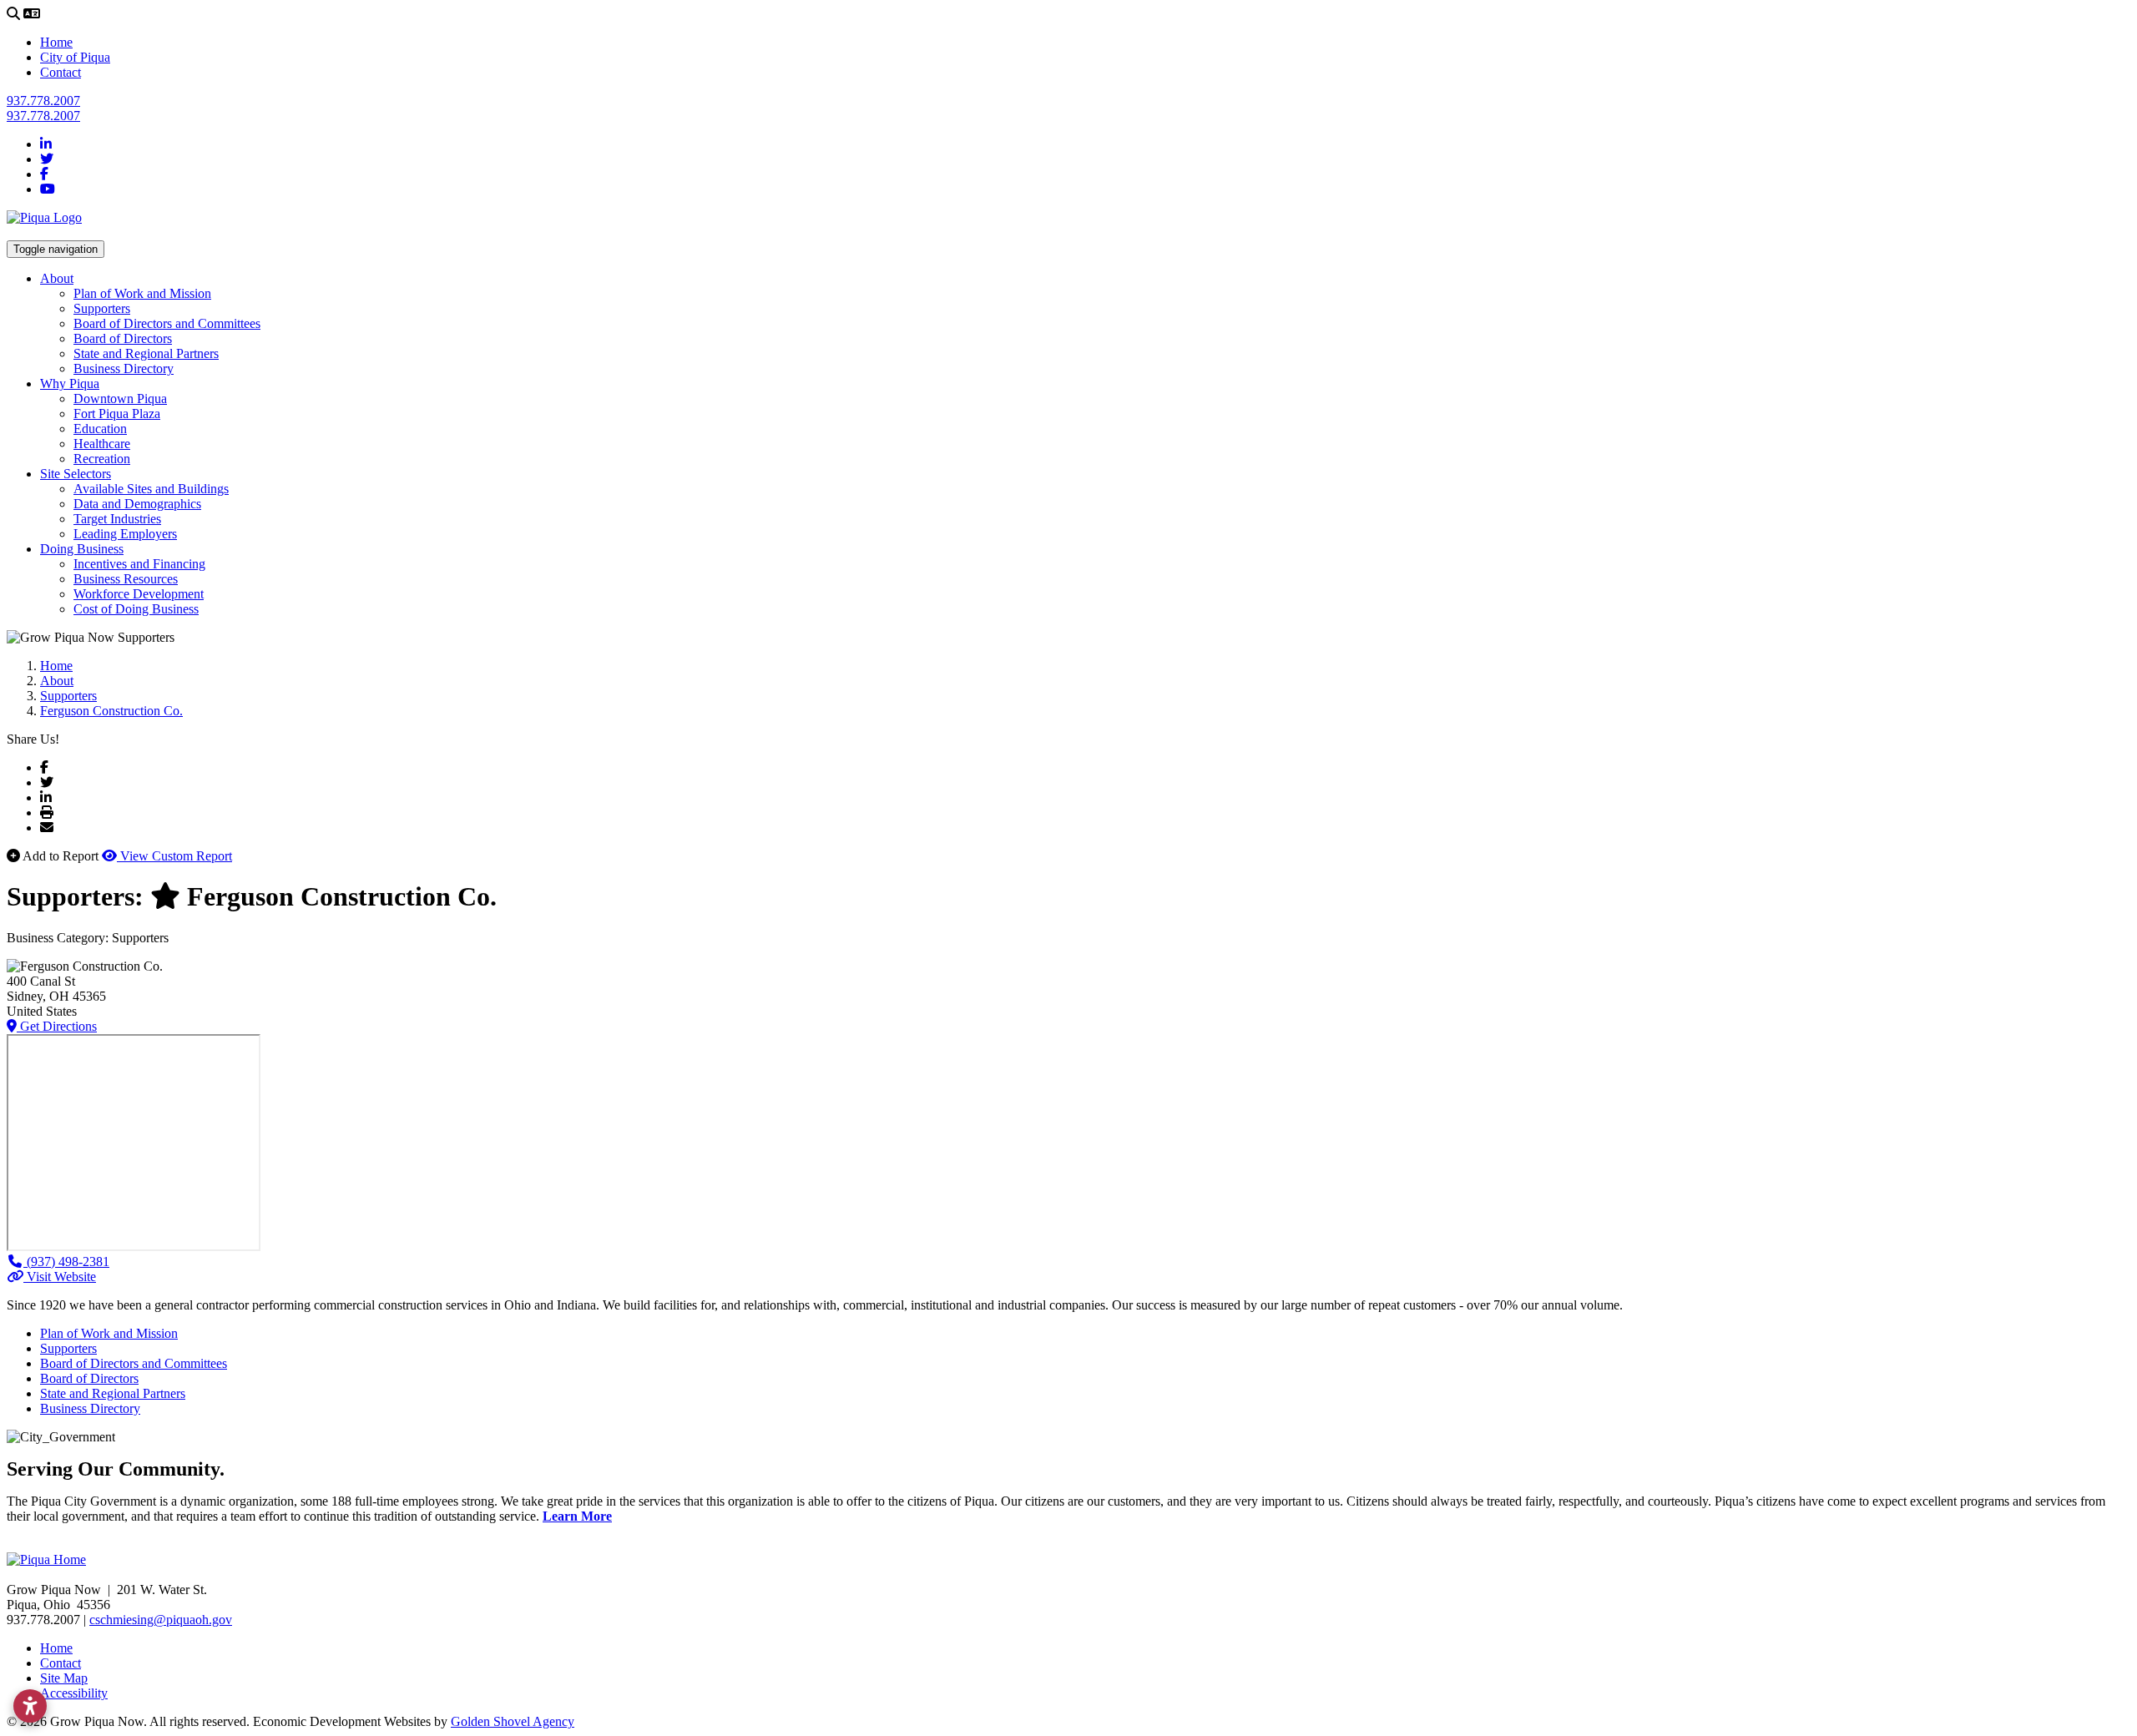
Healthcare (102, 444)
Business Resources (126, 579)
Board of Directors (123, 338)
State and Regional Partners (146, 353)
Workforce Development (139, 594)
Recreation (102, 459)
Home (56, 42)
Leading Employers (125, 534)
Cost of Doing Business (136, 609)
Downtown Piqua (120, 399)
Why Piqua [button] (70, 384)
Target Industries (117, 519)
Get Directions (57, 1026)
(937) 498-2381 (66, 1262)
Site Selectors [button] (76, 474)
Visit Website (60, 1277)
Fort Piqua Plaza (117, 414)
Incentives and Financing (139, 564)
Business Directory (124, 368)
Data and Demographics (137, 504)
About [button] (57, 278)
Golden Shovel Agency (513, 1721)
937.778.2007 (43, 101)
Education (100, 429)
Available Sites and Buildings (151, 489)
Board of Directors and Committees (167, 323)
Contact (61, 72)
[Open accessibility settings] (30, 1706)
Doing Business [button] (82, 549)
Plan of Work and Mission (142, 293)
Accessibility (74, 1693)
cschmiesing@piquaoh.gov (161, 1620)
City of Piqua (75, 57)
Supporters (102, 308)
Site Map (64, 1678)
